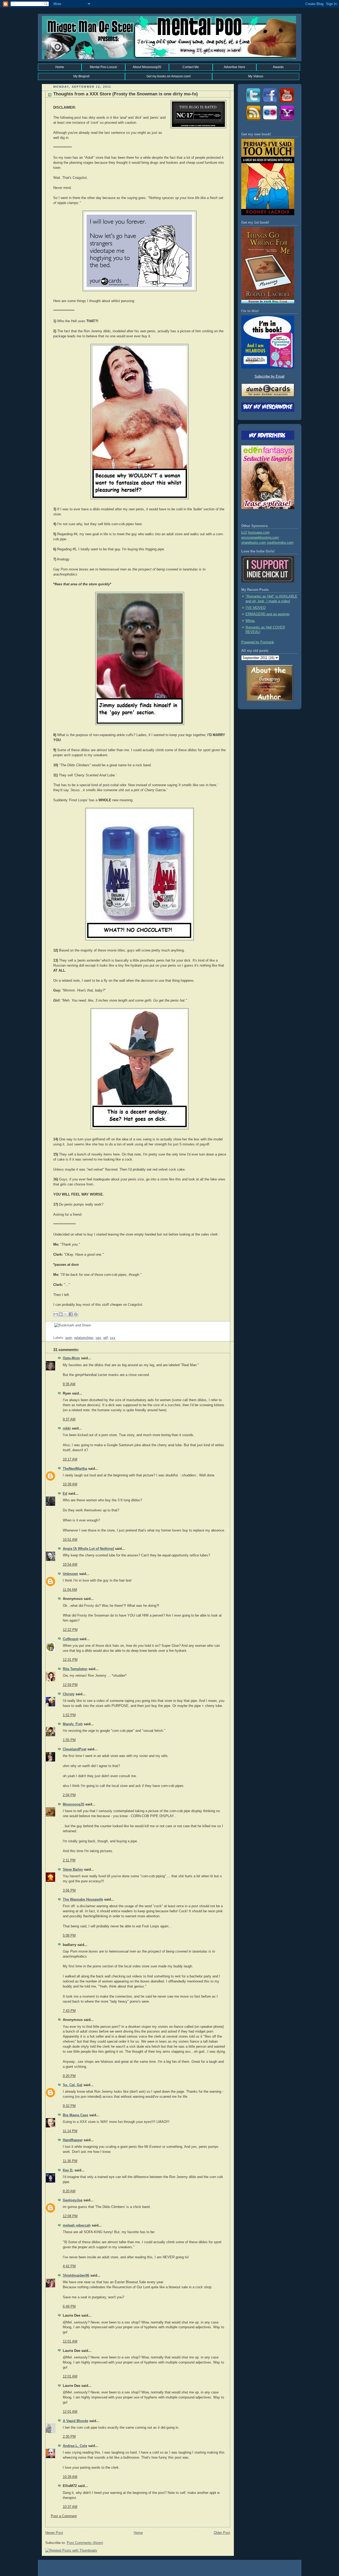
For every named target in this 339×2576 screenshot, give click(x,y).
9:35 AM (69, 1384)
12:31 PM (70, 1660)
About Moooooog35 (147, 67)
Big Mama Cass (75, 2115)
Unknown (70, 1574)
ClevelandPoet (75, 1749)
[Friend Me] (270, 103)
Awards (278, 67)
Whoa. (250, 621)
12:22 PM (70, 1630)
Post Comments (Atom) (85, 2543)
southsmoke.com (280, 543)
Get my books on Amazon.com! (169, 76)
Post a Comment (64, 2516)
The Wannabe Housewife (83, 1900)
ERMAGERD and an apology (268, 614)
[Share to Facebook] (71, 1314)
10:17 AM (70, 1459)
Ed (65, 1494)
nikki (67, 1428)
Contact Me (191, 67)
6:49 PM (69, 2307)
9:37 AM (69, 1419)
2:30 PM (69, 2437)
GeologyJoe (73, 2200)
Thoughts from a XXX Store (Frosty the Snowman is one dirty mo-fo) (126, 94)
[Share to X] (66, 1314)
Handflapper (73, 2140)
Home (60, 67)
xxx (113, 1338)
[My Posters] (270, 121)
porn (69, 1338)
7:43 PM (69, 2011)
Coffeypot (71, 1639)
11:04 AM (70, 1590)
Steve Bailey (73, 1870)
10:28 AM (70, 2477)
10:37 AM (70, 2507)
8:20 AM (69, 2191)
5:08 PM (69, 1936)
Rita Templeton (75, 1669)
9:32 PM (69, 2106)
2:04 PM (69, 1795)
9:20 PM (69, 2076)
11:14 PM (70, 2131)
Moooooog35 (73, 1804)
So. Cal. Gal (73, 2085)
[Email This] (56, 1314)
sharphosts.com (254, 543)
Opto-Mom (71, 1358)
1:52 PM (69, 1715)
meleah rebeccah (77, 2225)
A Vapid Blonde (75, 2421)
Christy (69, 1694)
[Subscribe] (253, 121)
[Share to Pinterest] (76, 1314)
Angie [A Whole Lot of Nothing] (88, 1549)
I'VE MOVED (256, 608)
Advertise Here (235, 67)
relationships (84, 1338)
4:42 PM (69, 2266)
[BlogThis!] (61, 1314)
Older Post (222, 2533)
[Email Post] (54, 1333)
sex (98, 1338)
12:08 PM (70, 2216)
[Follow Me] (253, 103)
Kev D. (68, 2170)
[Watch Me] (287, 103)
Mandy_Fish (73, 1724)
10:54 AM (70, 1565)
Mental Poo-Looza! (103, 67)
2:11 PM (69, 1860)
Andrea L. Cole (75, 2446)
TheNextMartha (75, 1469)
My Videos (256, 76)
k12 (244, 533)
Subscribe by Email (269, 377)
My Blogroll (81, 76)
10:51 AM (70, 1540)
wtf (106, 1338)
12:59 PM (70, 1685)
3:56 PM (69, 1891)
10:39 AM (70, 1484)
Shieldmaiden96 (76, 2276)
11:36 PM (70, 2161)
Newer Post (54, 2533)
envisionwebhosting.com (260, 538)
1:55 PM (69, 1740)
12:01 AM (70, 2342)
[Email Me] (287, 121)
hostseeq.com (259, 533)
